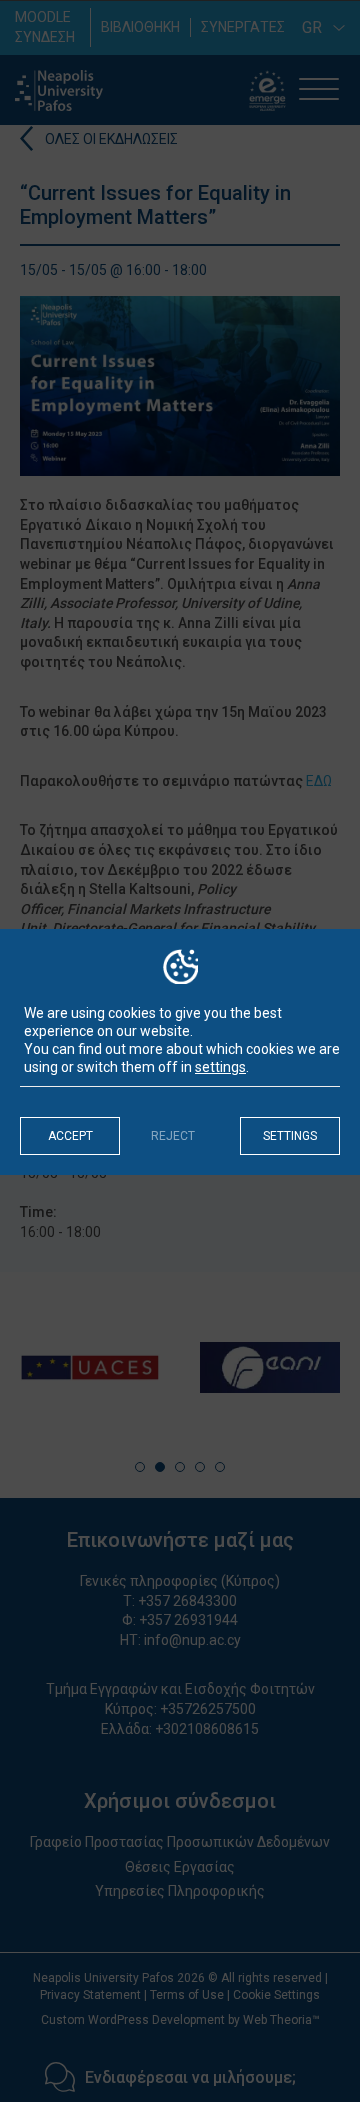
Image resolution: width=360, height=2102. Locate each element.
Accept (70, 1136)
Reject (173, 1136)
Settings (290, 1136)
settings (220, 1067)
